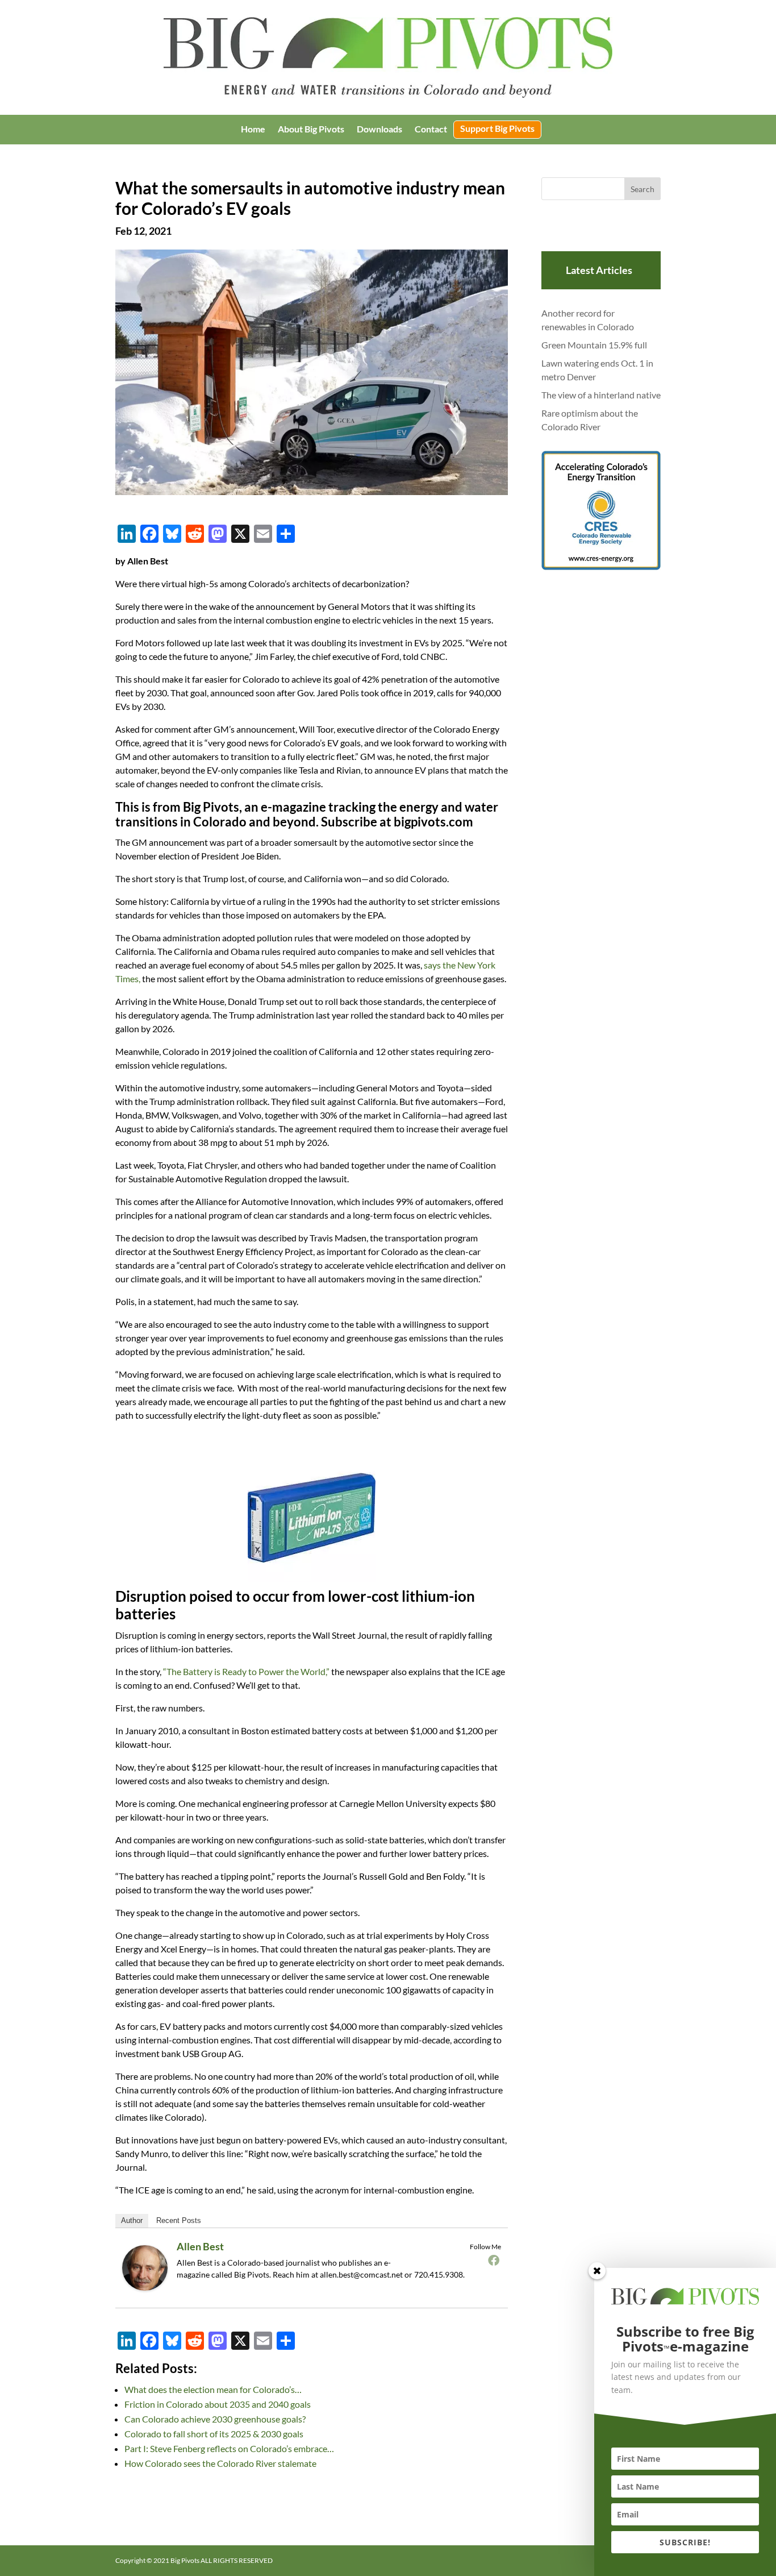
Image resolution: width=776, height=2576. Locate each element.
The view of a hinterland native (601, 395)
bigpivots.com (433, 822)
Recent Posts (179, 2220)
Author (132, 2220)
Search (643, 189)
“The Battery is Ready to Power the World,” (246, 1671)
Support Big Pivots (497, 129)
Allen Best (200, 2246)
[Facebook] (494, 2260)
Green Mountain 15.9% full (594, 345)
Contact (431, 130)
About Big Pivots (311, 130)
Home (253, 130)
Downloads (379, 130)
